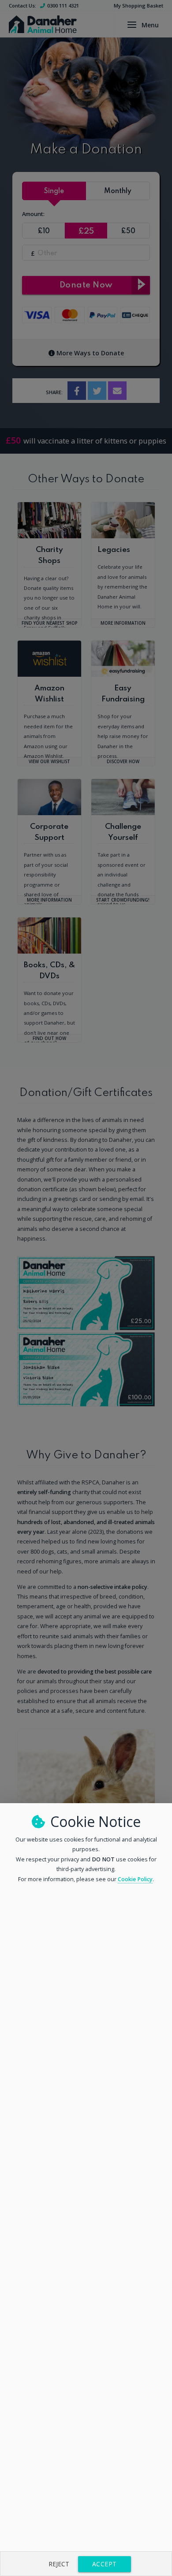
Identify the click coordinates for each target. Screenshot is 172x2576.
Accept (105, 2564)
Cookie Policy (135, 1879)
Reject (59, 2564)
